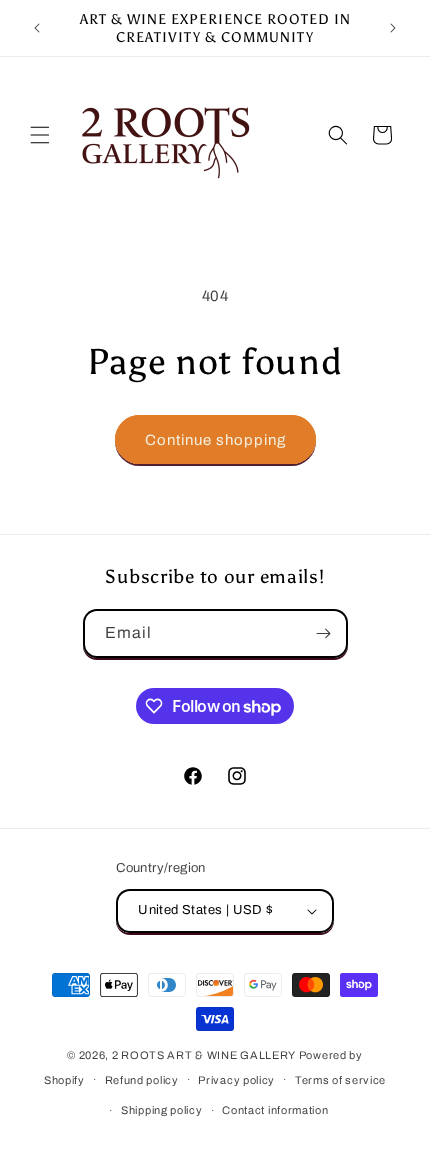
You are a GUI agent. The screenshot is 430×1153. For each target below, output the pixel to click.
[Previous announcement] (37, 28)
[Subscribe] (324, 633)
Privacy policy (236, 1080)
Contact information (275, 1110)
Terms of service (340, 1080)
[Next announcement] (393, 28)
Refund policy (142, 1080)
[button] (40, 135)
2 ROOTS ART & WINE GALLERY (204, 1055)
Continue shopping (215, 440)
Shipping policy (162, 1110)
